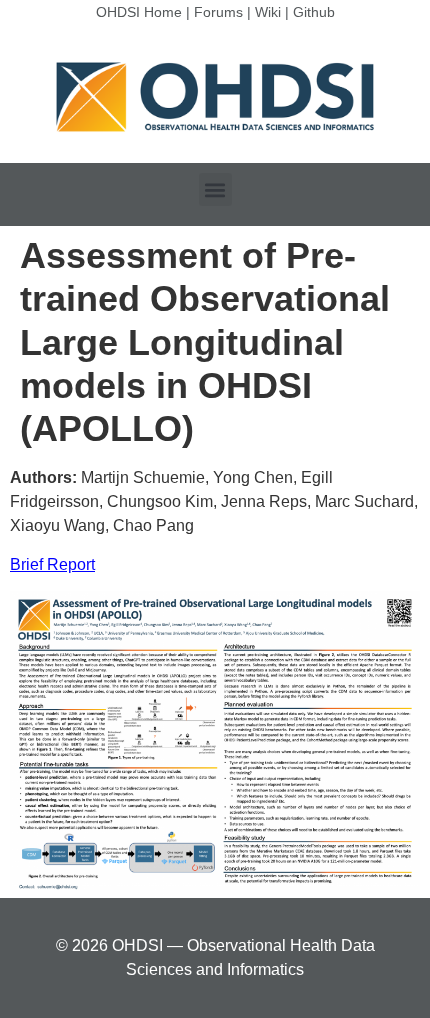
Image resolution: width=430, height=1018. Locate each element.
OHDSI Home (139, 12)
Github (314, 12)
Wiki (268, 12)
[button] (215, 189)
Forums (218, 12)
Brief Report (52, 564)
